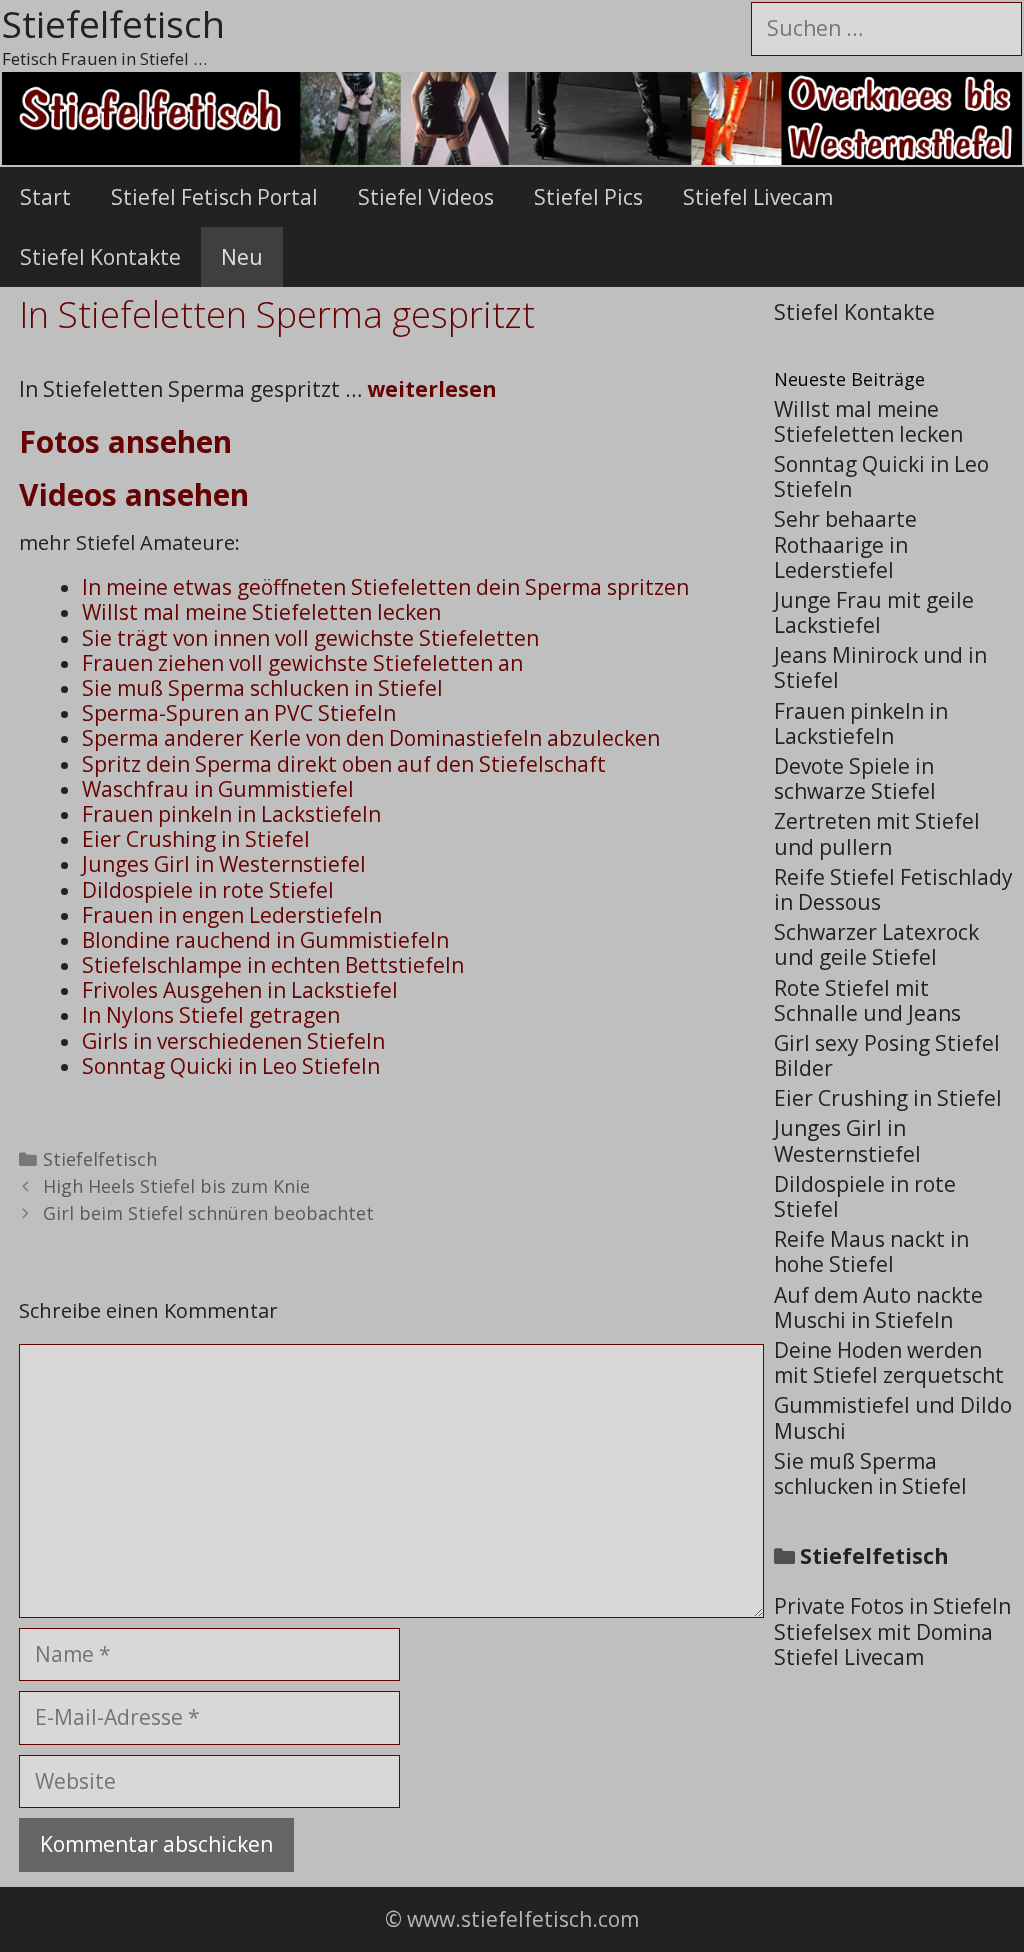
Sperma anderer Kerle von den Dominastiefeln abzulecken (371, 738)
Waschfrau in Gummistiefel (218, 789)
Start (45, 197)
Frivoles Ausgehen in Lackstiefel (240, 990)
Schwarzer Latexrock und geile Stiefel (876, 944)
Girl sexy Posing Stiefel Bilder (887, 1055)
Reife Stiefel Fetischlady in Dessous (893, 889)
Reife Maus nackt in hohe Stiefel (871, 1251)
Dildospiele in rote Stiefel (208, 890)
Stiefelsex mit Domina (883, 1632)
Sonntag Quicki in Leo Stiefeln (231, 1066)
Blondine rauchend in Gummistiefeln (265, 940)
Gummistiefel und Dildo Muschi (893, 1417)
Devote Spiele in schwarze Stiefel (855, 778)
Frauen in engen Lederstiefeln (232, 915)
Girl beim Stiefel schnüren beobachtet (208, 1213)
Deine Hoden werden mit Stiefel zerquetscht (889, 1362)
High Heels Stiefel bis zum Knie (176, 1186)
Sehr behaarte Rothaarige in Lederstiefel (845, 544)
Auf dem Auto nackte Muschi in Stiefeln (878, 1307)
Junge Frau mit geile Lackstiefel (874, 612)
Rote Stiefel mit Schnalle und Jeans (867, 1000)
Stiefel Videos (426, 197)
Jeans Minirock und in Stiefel (880, 667)
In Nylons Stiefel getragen (211, 1015)
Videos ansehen (134, 494)
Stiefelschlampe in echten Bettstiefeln (273, 965)
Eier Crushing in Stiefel (196, 839)
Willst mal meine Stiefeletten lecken (261, 612)
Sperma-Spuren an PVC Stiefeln (239, 713)
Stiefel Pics (588, 197)
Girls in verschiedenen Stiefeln (233, 1041)
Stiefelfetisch (100, 1159)
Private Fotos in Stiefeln (892, 1606)
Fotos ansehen (125, 441)
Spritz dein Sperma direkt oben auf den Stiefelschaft (344, 764)
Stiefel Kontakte (100, 257)
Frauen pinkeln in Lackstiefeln (231, 814)
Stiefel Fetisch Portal (214, 197)
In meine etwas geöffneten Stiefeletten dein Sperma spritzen (385, 587)
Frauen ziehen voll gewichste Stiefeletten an (302, 663)
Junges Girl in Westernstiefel (224, 864)
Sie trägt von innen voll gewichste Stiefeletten (310, 638)
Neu (242, 257)
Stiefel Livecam (758, 197)
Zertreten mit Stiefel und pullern (877, 833)
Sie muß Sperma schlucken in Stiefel (262, 688)
